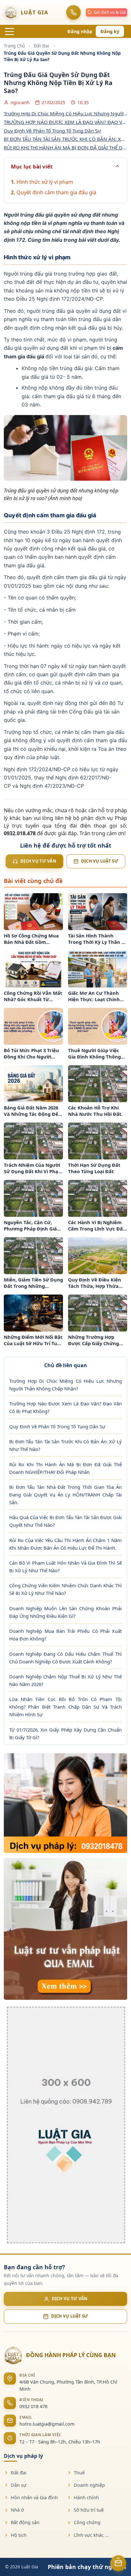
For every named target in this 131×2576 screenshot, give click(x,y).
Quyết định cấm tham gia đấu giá (56, 192)
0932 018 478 (33, 2406)
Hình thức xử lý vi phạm (45, 182)
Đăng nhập (80, 31)
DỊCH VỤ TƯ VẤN (70, 2299)
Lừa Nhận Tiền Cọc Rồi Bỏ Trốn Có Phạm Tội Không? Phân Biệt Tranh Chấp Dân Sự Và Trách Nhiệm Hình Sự (65, 1707)
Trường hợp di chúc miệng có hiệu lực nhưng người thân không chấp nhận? (65, 113)
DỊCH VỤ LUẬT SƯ (70, 2316)
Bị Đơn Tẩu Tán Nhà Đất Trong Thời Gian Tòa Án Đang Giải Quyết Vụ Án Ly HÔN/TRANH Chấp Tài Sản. (65, 1495)
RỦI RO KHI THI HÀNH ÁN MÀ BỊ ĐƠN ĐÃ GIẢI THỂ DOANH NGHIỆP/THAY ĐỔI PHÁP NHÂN (65, 147)
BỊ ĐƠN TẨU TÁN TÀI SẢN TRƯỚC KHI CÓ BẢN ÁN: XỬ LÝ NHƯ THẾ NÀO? (65, 139)
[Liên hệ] (118, 2561)
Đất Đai (41, 46)
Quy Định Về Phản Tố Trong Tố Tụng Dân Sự (57, 1426)
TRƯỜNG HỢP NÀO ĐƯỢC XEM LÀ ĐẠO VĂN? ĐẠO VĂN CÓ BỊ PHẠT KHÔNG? (65, 122)
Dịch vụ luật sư (100, 861)
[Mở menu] (10, 32)
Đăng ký (110, 31)
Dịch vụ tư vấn (38, 861)
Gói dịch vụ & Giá (110, 12)
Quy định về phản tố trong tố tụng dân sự (52, 131)
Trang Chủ (14, 46)
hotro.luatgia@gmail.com (47, 2424)
